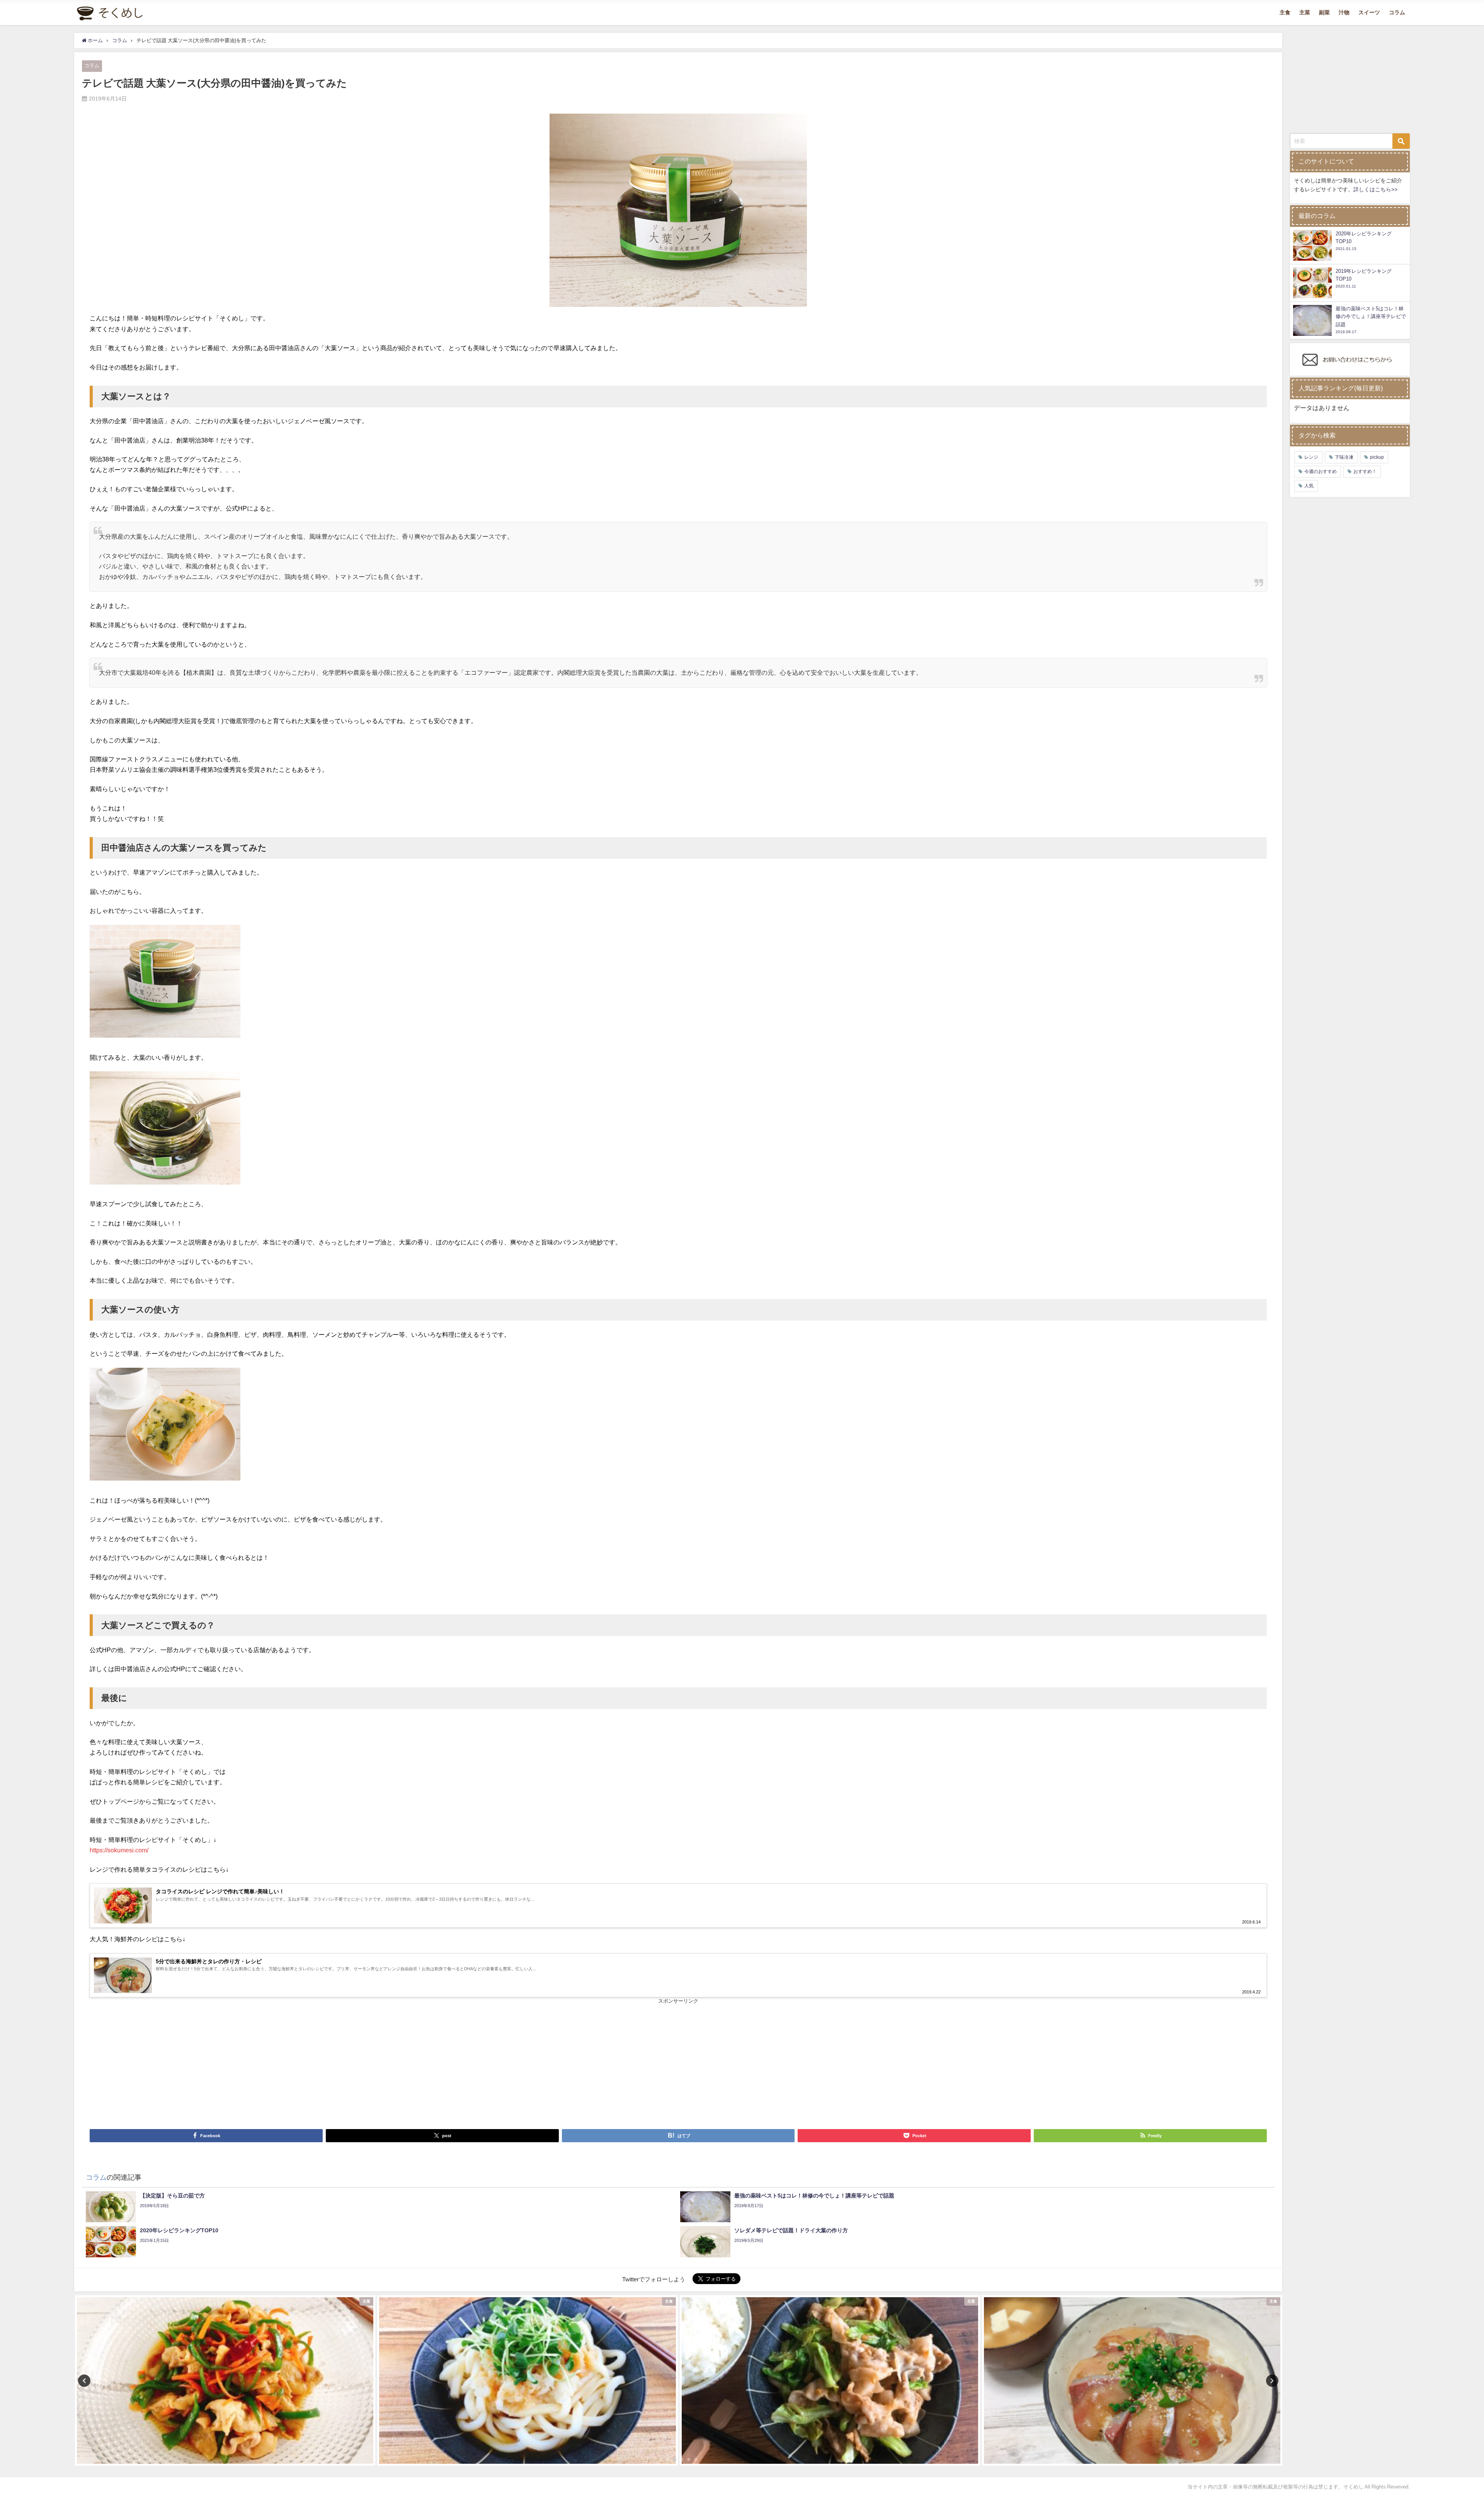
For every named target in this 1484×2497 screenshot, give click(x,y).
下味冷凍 (1344, 457)
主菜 (1305, 12)
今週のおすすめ (1321, 471)
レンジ (1311, 457)
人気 (1309, 486)
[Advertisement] (384, 2063)
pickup (1377, 457)
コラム (1397, 12)
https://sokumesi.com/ (119, 1850)
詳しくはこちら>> (1375, 189)
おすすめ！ (1365, 471)
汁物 (1344, 12)
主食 (1285, 12)
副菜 (1324, 12)
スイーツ (1369, 12)
